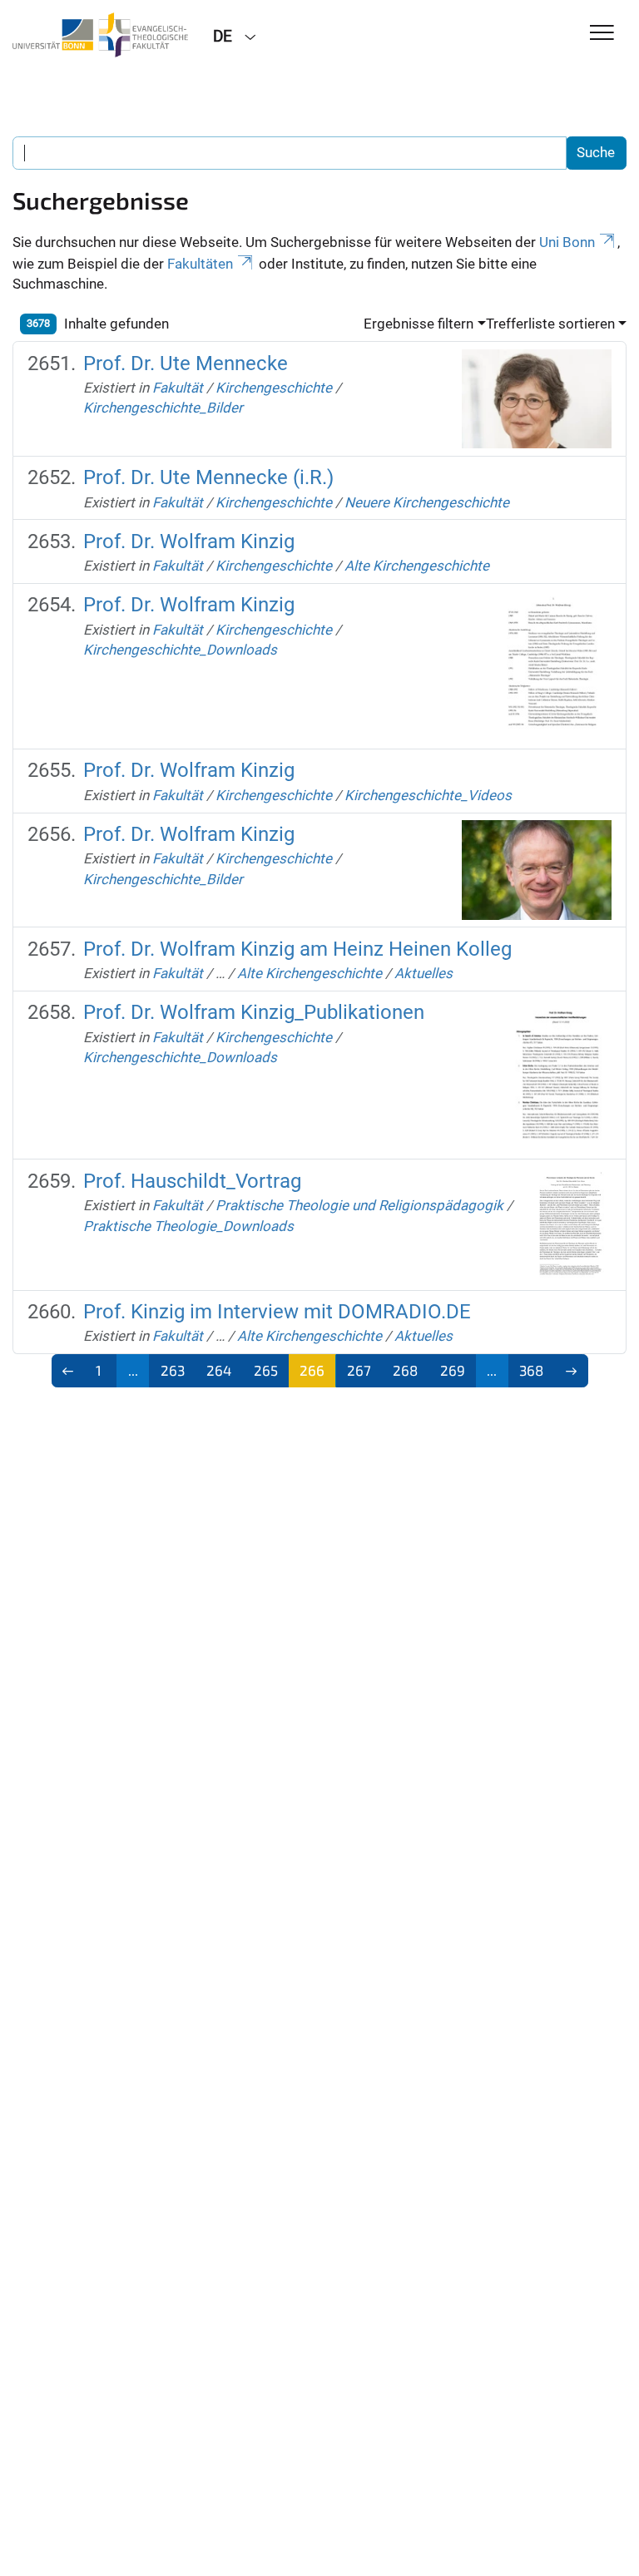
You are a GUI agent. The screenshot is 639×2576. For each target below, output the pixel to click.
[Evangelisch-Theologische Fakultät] (100, 35)
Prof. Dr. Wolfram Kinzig (189, 541)
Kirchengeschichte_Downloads (180, 650)
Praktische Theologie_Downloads (188, 1226)
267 (359, 1370)
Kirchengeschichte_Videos (428, 795)
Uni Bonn (567, 242)
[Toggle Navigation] (602, 34)
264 (219, 1370)
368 (531, 1370)
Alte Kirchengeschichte (417, 566)
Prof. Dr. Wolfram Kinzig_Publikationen (254, 1012)
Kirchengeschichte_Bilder (163, 408)
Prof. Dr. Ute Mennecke (186, 363)
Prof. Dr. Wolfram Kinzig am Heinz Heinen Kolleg (297, 949)
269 (453, 1370)
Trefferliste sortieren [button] (550, 324)
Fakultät (178, 388)
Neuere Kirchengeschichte (427, 502)
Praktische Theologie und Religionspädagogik (359, 1205)
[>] (571, 1371)
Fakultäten (200, 264)
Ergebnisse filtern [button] (419, 324)
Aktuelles (424, 973)
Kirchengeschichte (274, 388)
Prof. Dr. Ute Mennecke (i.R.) (208, 477)
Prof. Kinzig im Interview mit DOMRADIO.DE (277, 1312)
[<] (69, 1371)
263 (173, 1370)
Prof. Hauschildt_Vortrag (192, 1181)
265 (266, 1370)
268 (405, 1370)
